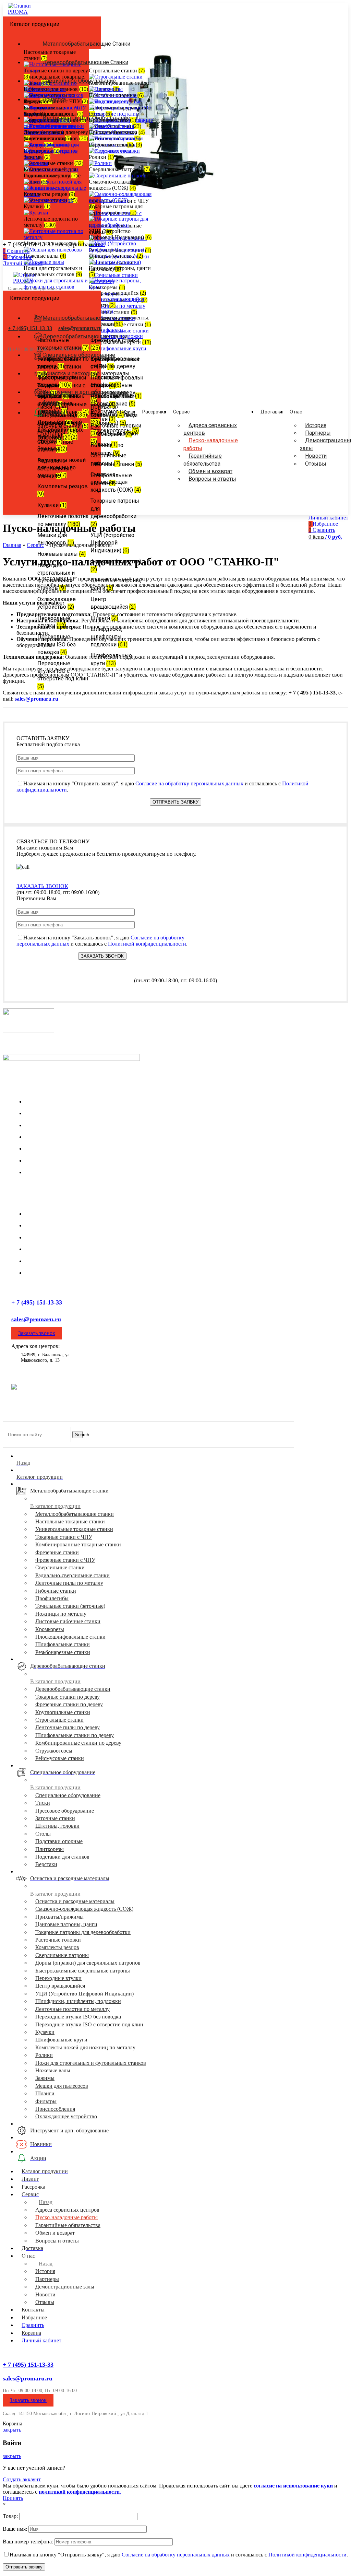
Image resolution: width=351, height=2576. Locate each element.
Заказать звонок (37, 1333)
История (316, 425)
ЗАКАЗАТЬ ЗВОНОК (42, 886)
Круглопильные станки (52, 1273)
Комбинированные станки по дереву (78, 1743)
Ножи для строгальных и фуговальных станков (91, 2063)
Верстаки (46, 1864)
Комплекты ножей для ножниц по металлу (85, 2047)
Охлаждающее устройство (66, 2116)
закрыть (12, 2430)
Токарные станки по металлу (59, 1214)
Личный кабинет (41, 2340)
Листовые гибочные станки (68, 1621)
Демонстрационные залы (55, 1125)
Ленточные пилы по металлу (59, 1237)
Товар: (11, 2516)
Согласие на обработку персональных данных (189, 783)
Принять (13, 2498)
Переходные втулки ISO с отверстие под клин (89, 2024)
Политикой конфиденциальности (147, 944)
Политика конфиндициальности (36, 1418)
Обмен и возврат (210, 471)
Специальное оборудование (68, 1795)
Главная (12, 545)
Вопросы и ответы (212, 479)
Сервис (35, 545)
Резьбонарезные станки (63, 1652)
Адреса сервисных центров (210, 429)
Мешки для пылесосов (62, 2086)
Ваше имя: (16, 2529)
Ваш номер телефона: (29, 2542)
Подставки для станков (62, 1857)
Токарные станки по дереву (57, 1249)
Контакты (37, 1161)
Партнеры (318, 433)
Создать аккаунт (22, 2479)
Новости (316, 456)
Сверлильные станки (50, 1225)
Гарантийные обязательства (203, 460)
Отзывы (316, 464)
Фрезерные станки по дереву (59, 1261)
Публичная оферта (191, 1418)
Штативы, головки (57, 1826)
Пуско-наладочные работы (211, 444)
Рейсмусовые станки (60, 1758)
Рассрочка (37, 1149)
